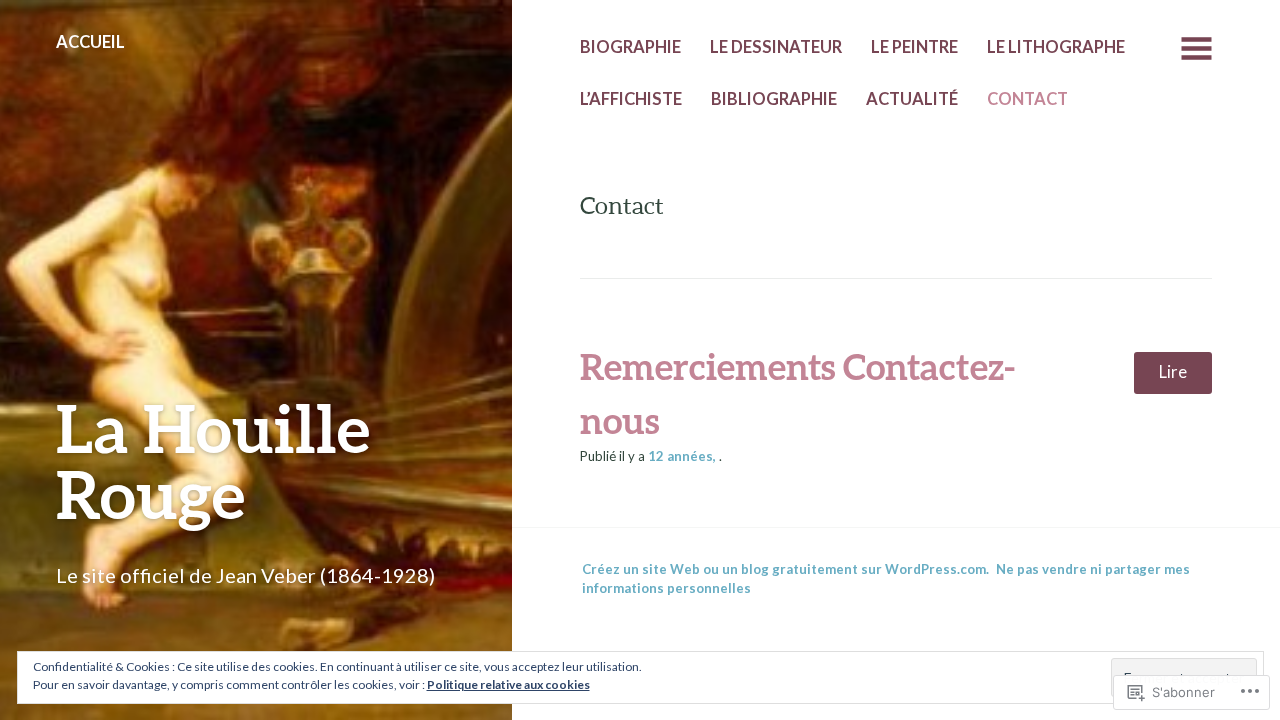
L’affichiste (631, 99)
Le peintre (914, 47)
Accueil (90, 42)
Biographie (630, 47)
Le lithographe (1056, 47)
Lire (1173, 372)
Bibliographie (774, 99)
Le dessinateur (776, 47)
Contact (1027, 99)
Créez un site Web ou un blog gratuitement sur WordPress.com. (785, 569)
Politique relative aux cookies (508, 684)
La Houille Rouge (213, 460)
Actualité (912, 99)
